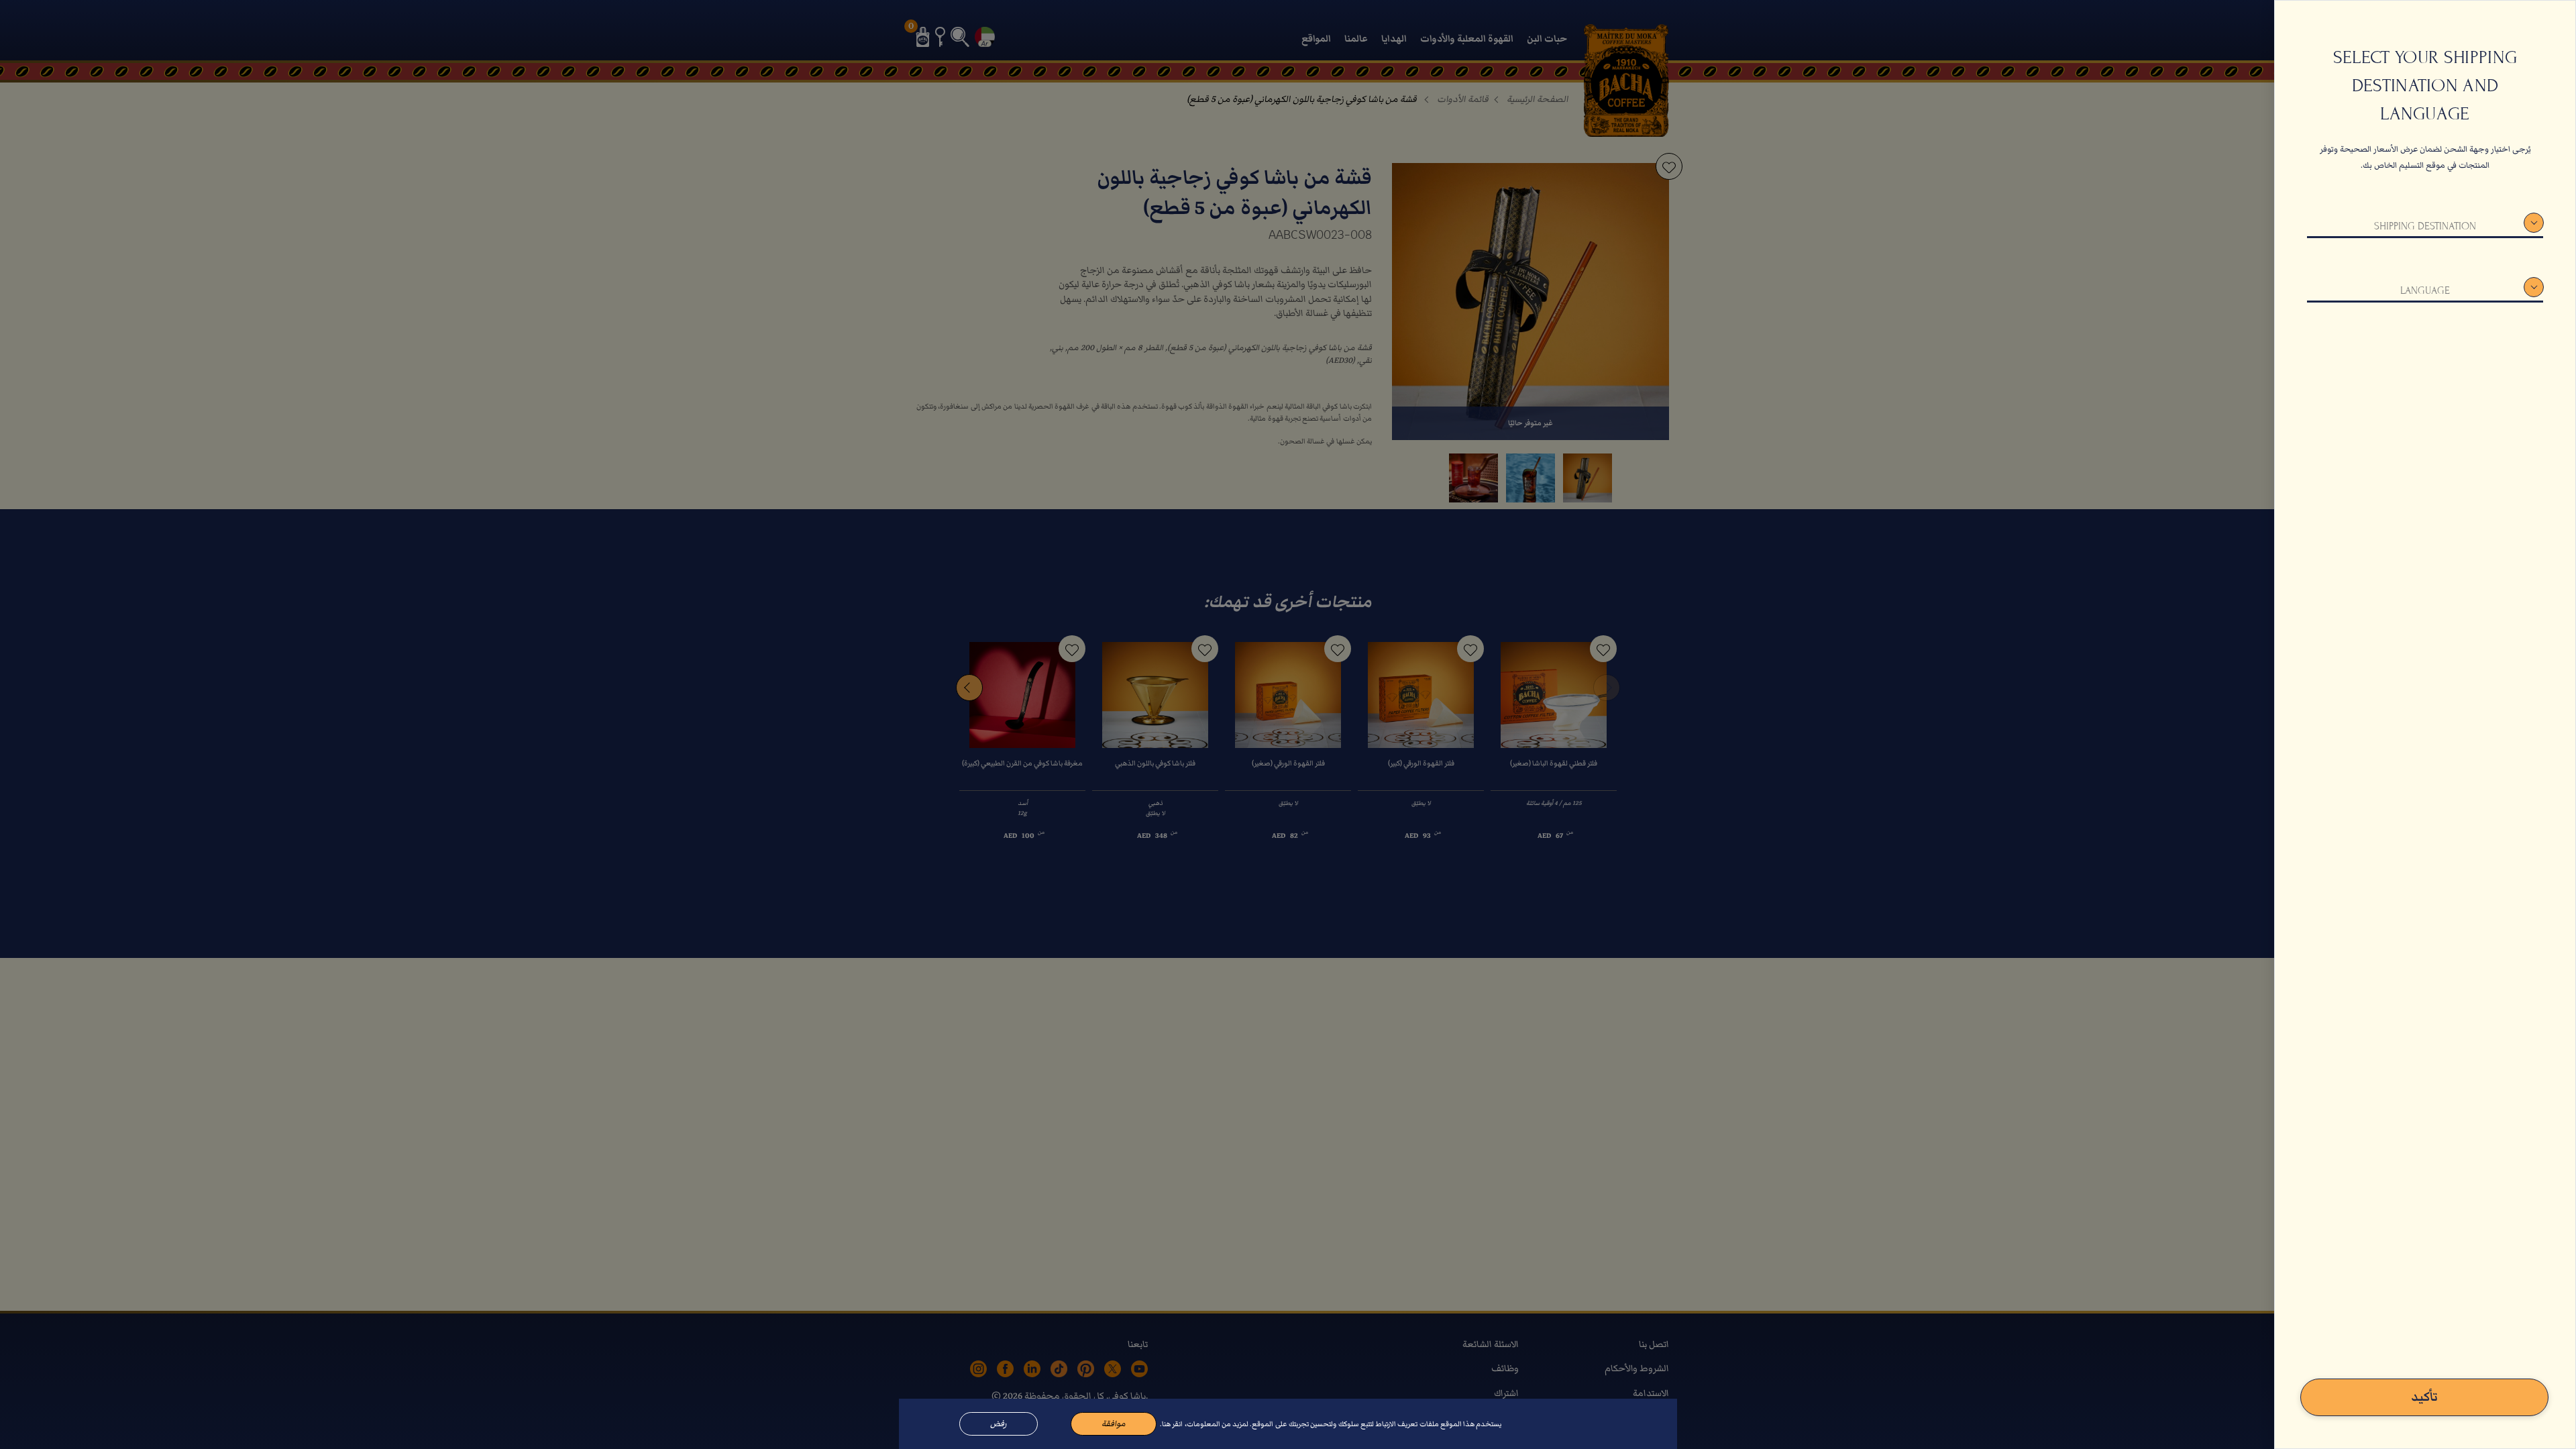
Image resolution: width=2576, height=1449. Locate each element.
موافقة (1114, 1424)
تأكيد (2424, 1397)
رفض (999, 1424)
